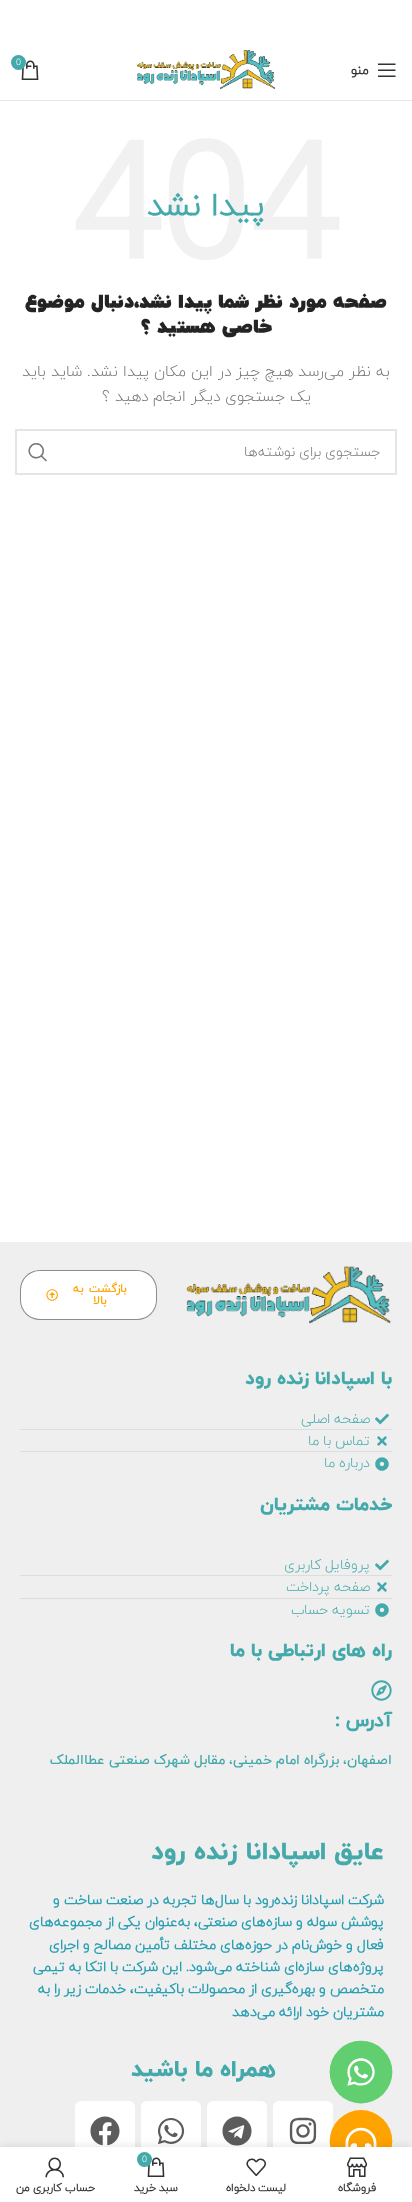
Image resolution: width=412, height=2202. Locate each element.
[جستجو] (38, 452)
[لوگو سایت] (206, 69)
